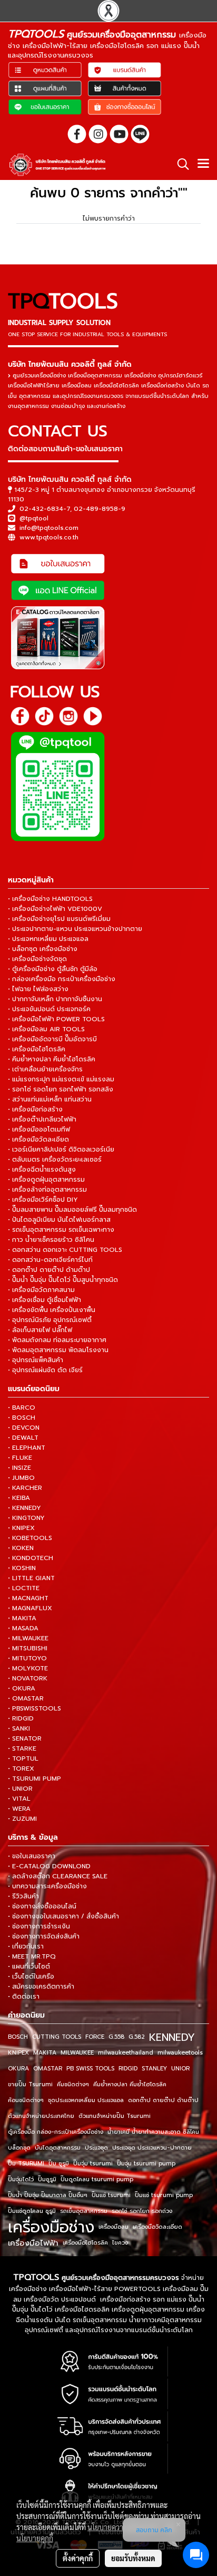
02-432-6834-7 (45, 509)
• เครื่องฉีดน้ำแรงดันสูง (42, 1170)
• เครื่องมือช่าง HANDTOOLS (50, 899)
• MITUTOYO (27, 1658)
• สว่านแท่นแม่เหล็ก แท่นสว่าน (50, 1099)
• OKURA (22, 1688)
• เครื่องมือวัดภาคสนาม (41, 1290)
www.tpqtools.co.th (49, 537)
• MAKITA (22, 1618)
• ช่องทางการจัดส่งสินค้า (44, 1936)
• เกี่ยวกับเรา (26, 1946)
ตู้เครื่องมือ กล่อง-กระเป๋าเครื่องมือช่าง (56, 2132)
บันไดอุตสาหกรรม (58, 2148)
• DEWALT (23, 1438)
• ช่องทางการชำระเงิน (39, 1926)
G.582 (137, 2037)
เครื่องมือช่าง (51, 2227)
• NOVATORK (28, 1678)
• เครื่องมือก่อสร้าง (35, 1109)
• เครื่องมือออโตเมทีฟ (39, 1129)
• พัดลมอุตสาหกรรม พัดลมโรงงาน (58, 1350)
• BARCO (22, 1408)
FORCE (95, 2037)
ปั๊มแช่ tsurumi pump (164, 2195)
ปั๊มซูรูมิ (47, 2179)
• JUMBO (21, 1478)
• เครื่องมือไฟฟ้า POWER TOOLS (56, 1019)
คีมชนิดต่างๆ (73, 2084)
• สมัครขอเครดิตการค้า (41, 1986)
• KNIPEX (21, 1528)
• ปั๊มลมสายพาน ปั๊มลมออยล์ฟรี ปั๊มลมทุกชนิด (72, 1210)
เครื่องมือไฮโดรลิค (85, 2243)
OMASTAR (48, 2069)
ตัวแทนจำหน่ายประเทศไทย (41, 2116)
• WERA (19, 1809)
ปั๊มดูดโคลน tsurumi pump (97, 2179)
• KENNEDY (24, 1508)
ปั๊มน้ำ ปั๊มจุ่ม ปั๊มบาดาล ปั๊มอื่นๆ (48, 2195)
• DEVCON (24, 1428)
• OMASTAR (26, 1698)
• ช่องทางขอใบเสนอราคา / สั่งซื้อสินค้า (63, 1916)
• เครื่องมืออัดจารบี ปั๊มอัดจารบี (52, 1039)
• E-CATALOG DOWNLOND (49, 1866)
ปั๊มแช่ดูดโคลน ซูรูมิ (32, 2211)
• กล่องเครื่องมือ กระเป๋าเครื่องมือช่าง (62, 979)
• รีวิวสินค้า (23, 1896)
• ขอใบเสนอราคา (32, 1856)
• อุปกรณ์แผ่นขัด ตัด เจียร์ (45, 1370)
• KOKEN (21, 1548)
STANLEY (154, 2069)
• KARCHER (25, 1488)
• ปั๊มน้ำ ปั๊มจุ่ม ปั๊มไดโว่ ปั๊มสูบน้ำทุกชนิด (63, 1280)
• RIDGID (21, 1718)
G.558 (116, 2037)
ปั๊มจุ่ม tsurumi (93, 2164)
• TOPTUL (23, 1758)
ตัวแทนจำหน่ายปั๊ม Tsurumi (115, 2116)
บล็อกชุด (19, 2148)
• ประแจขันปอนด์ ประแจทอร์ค (49, 1009)
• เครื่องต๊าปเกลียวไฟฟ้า (42, 1119)
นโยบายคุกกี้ (35, 2538)
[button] (180, 164)
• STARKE (22, 1748)
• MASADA (23, 1628)
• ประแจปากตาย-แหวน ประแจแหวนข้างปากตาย (75, 929)
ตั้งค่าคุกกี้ (78, 2558)
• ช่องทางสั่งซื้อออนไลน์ (42, 1906)
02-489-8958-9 (100, 509)
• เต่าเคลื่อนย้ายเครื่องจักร (45, 1069)
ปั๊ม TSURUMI (26, 2164)
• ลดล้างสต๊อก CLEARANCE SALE (58, 1876)
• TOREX (21, 1769)
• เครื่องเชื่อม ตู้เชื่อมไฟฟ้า (45, 1300)
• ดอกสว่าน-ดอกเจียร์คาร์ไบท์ (50, 1260)
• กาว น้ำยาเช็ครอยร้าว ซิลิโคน (51, 1240)
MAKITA (45, 2053)
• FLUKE (20, 1458)
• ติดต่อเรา (24, 1997)
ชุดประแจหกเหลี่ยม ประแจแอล (86, 2100)
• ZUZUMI (22, 1819)
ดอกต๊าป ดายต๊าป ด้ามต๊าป (163, 2100)
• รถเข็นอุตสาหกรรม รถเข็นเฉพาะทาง (61, 1230)
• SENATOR (25, 1738)
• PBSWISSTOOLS (34, 1708)
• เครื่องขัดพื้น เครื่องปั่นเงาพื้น (52, 1310)
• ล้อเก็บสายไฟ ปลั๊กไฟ (40, 1330)
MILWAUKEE (77, 2053)
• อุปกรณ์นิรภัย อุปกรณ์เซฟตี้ (50, 1320)
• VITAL (19, 1799)
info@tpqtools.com (49, 528)
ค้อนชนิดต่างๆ (26, 2100)
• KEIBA (19, 1498)
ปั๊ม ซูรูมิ (59, 2164)
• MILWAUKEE (28, 1638)
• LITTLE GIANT (31, 1578)
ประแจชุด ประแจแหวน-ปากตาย (152, 2148)
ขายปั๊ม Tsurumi (30, 2084)
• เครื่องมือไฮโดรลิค (37, 1049)
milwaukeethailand (126, 2053)
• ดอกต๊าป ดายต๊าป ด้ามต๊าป (49, 1270)
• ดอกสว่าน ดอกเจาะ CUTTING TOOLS (65, 1250)
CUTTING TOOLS (57, 2037)
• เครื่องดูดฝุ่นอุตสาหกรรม (46, 1180)
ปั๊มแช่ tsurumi (111, 2195)
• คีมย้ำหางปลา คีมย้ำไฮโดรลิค (52, 1059)
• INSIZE (19, 1468)
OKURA (18, 2069)
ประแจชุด (96, 2148)
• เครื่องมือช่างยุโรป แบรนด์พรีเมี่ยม (59, 919)
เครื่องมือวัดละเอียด (157, 2227)
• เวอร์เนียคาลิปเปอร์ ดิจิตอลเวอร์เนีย (61, 1149)
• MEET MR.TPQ (32, 1956)
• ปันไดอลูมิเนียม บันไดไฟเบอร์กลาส (59, 1220)
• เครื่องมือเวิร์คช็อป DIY (43, 1200)
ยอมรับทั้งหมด (133, 2558)
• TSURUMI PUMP (34, 1779)
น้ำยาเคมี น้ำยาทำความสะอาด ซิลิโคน (153, 2132)
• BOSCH (22, 1418)
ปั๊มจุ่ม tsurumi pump (146, 2164)
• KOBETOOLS (30, 1538)
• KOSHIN (22, 1568)
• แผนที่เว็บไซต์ (29, 1966)
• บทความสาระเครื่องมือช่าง (47, 1886)
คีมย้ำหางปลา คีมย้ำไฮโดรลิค (130, 2084)
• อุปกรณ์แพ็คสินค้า (36, 1360)
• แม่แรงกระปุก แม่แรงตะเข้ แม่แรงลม (61, 1079)
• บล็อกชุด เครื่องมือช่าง (43, 949)
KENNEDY (172, 2037)
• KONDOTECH (31, 1558)
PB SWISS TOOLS (90, 2069)
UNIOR (180, 2069)
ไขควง (120, 2243)
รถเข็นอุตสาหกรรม (84, 2211)
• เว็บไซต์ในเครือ (31, 1976)
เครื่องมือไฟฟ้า (33, 2243)
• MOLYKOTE (28, 1668)
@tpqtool (34, 518)
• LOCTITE (24, 1588)
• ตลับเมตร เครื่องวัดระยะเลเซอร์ (55, 1159)
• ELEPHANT (27, 1448)
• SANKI (19, 1728)
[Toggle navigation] (203, 165)
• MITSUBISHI (28, 1648)
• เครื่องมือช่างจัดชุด (37, 959)
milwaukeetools (180, 2053)
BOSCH (18, 2037)
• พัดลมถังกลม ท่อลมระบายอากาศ (57, 1340)
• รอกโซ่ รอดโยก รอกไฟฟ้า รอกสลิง (61, 1089)
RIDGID (128, 2069)
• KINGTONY (26, 1518)
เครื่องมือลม (114, 2227)
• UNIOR (20, 1789)
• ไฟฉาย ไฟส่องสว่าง (38, 989)
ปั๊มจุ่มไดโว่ (21, 2179)
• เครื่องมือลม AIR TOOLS (46, 1029)
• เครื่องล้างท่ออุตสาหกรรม (47, 1190)
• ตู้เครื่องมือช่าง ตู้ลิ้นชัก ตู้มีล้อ (53, 969)
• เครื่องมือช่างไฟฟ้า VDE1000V (55, 909)
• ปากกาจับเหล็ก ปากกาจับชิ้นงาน (55, 999)
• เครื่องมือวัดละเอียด (38, 1139)
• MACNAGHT (28, 1598)
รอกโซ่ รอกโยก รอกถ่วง (142, 2211)
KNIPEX (18, 2053)
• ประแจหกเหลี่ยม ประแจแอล (48, 939)
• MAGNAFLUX (30, 1608)
